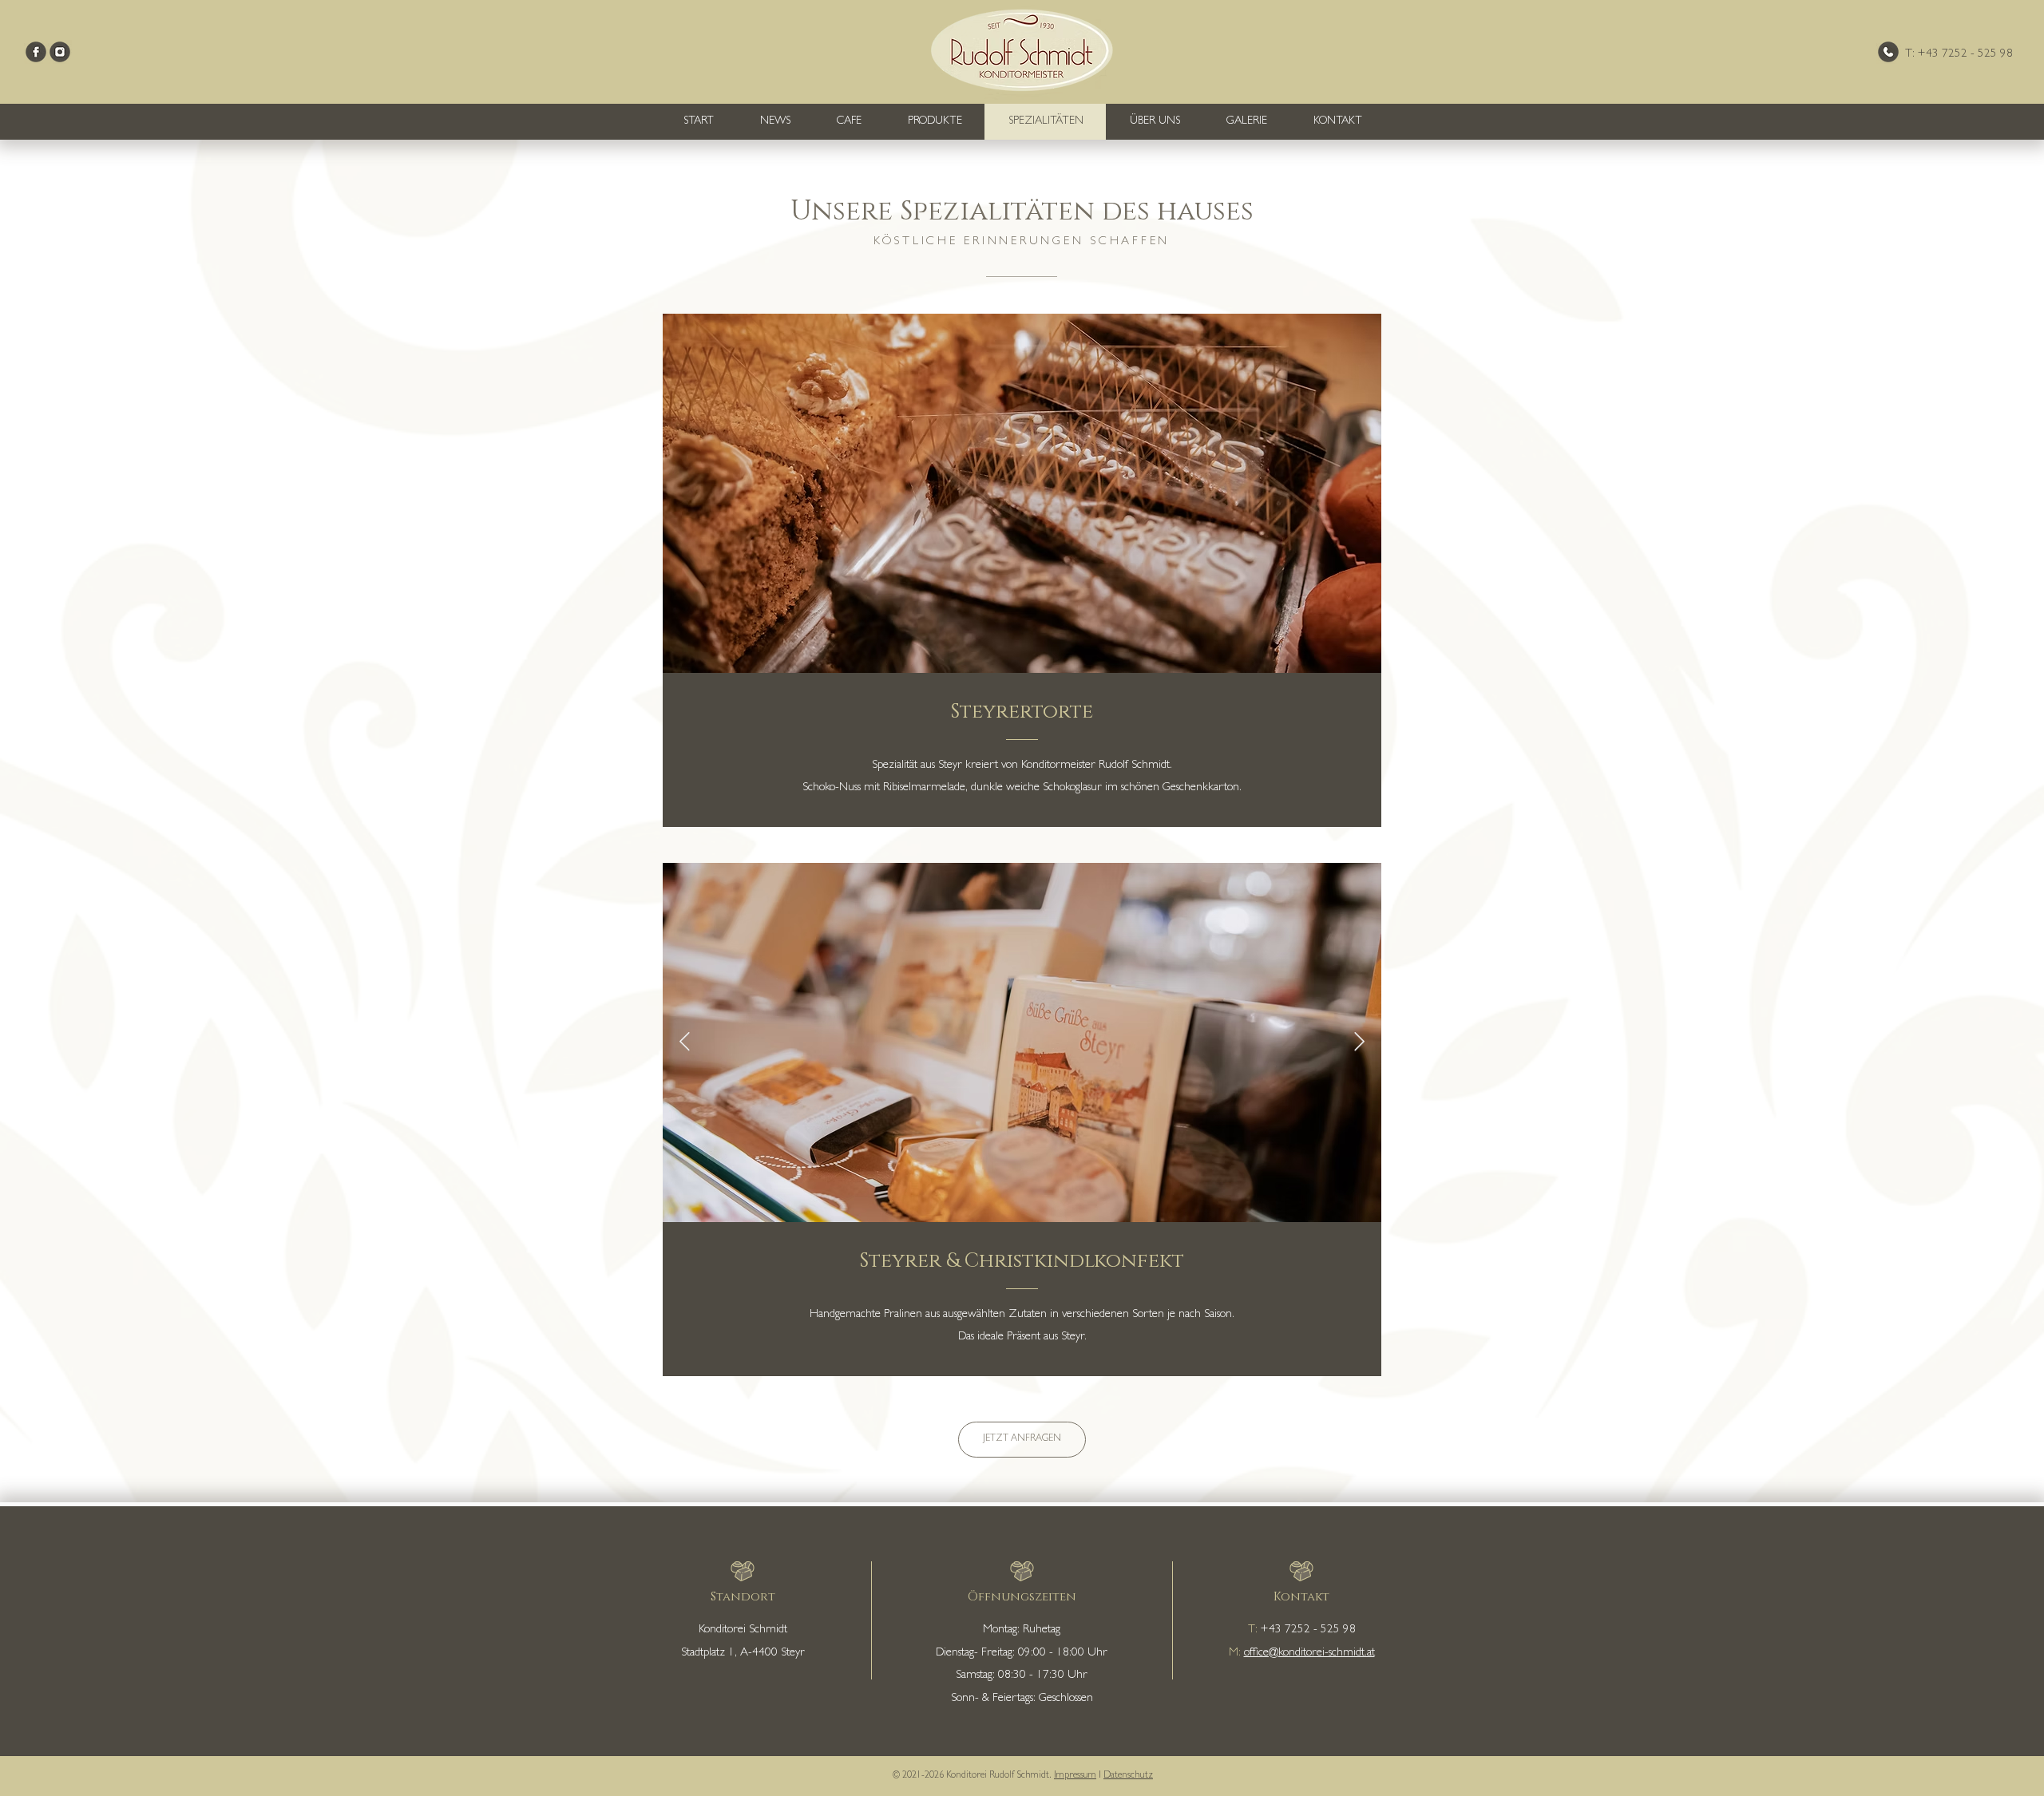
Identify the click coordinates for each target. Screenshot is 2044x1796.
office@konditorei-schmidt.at (1309, 1654)
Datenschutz (1128, 1776)
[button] (1246, 122)
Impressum (1075, 1776)
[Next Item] (1359, 1042)
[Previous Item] (685, 1042)
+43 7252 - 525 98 (1965, 55)
